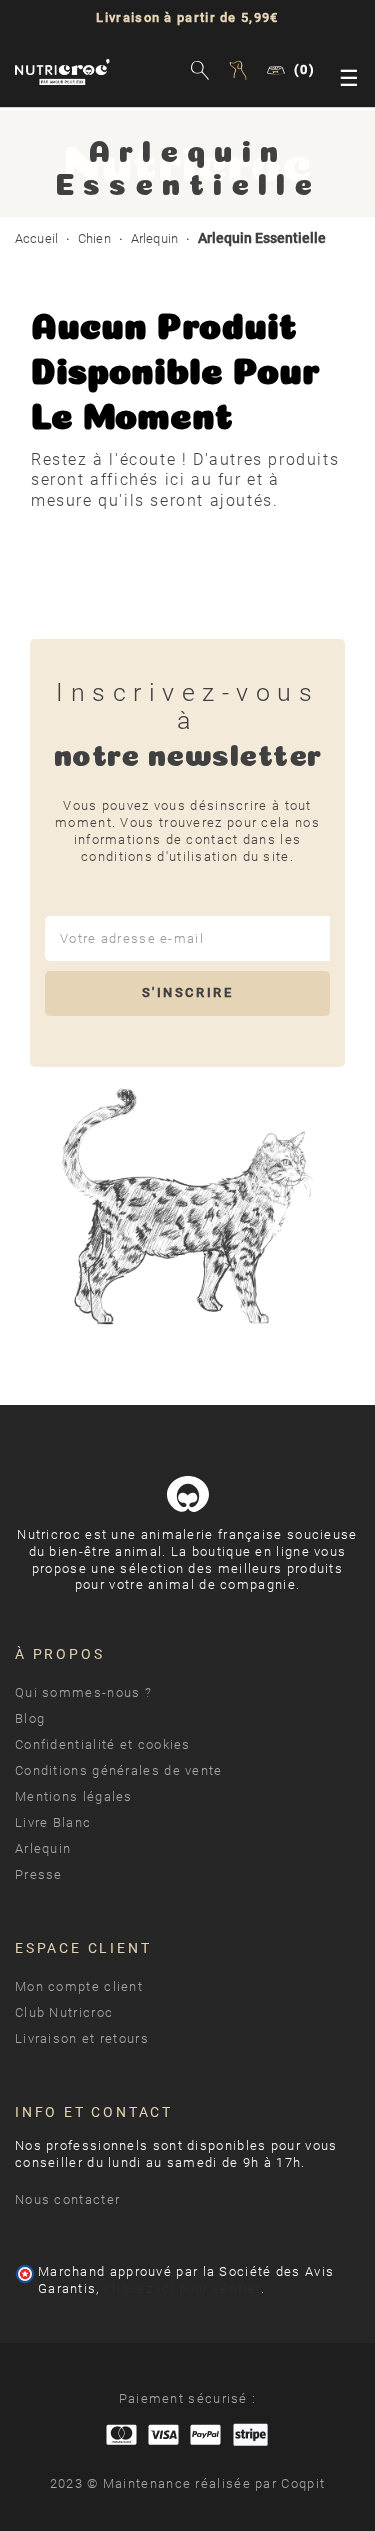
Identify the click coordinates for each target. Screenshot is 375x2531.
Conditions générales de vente (119, 1770)
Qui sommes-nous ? (83, 1692)
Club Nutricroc (64, 2012)
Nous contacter (67, 2199)
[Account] (240, 72)
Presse (39, 1874)
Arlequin (43, 1848)
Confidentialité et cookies (103, 1744)
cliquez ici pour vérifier (182, 2288)
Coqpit (303, 2483)
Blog (30, 1718)
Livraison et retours (82, 2038)
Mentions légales (74, 1796)
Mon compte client (79, 1986)
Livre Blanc (53, 1822)
